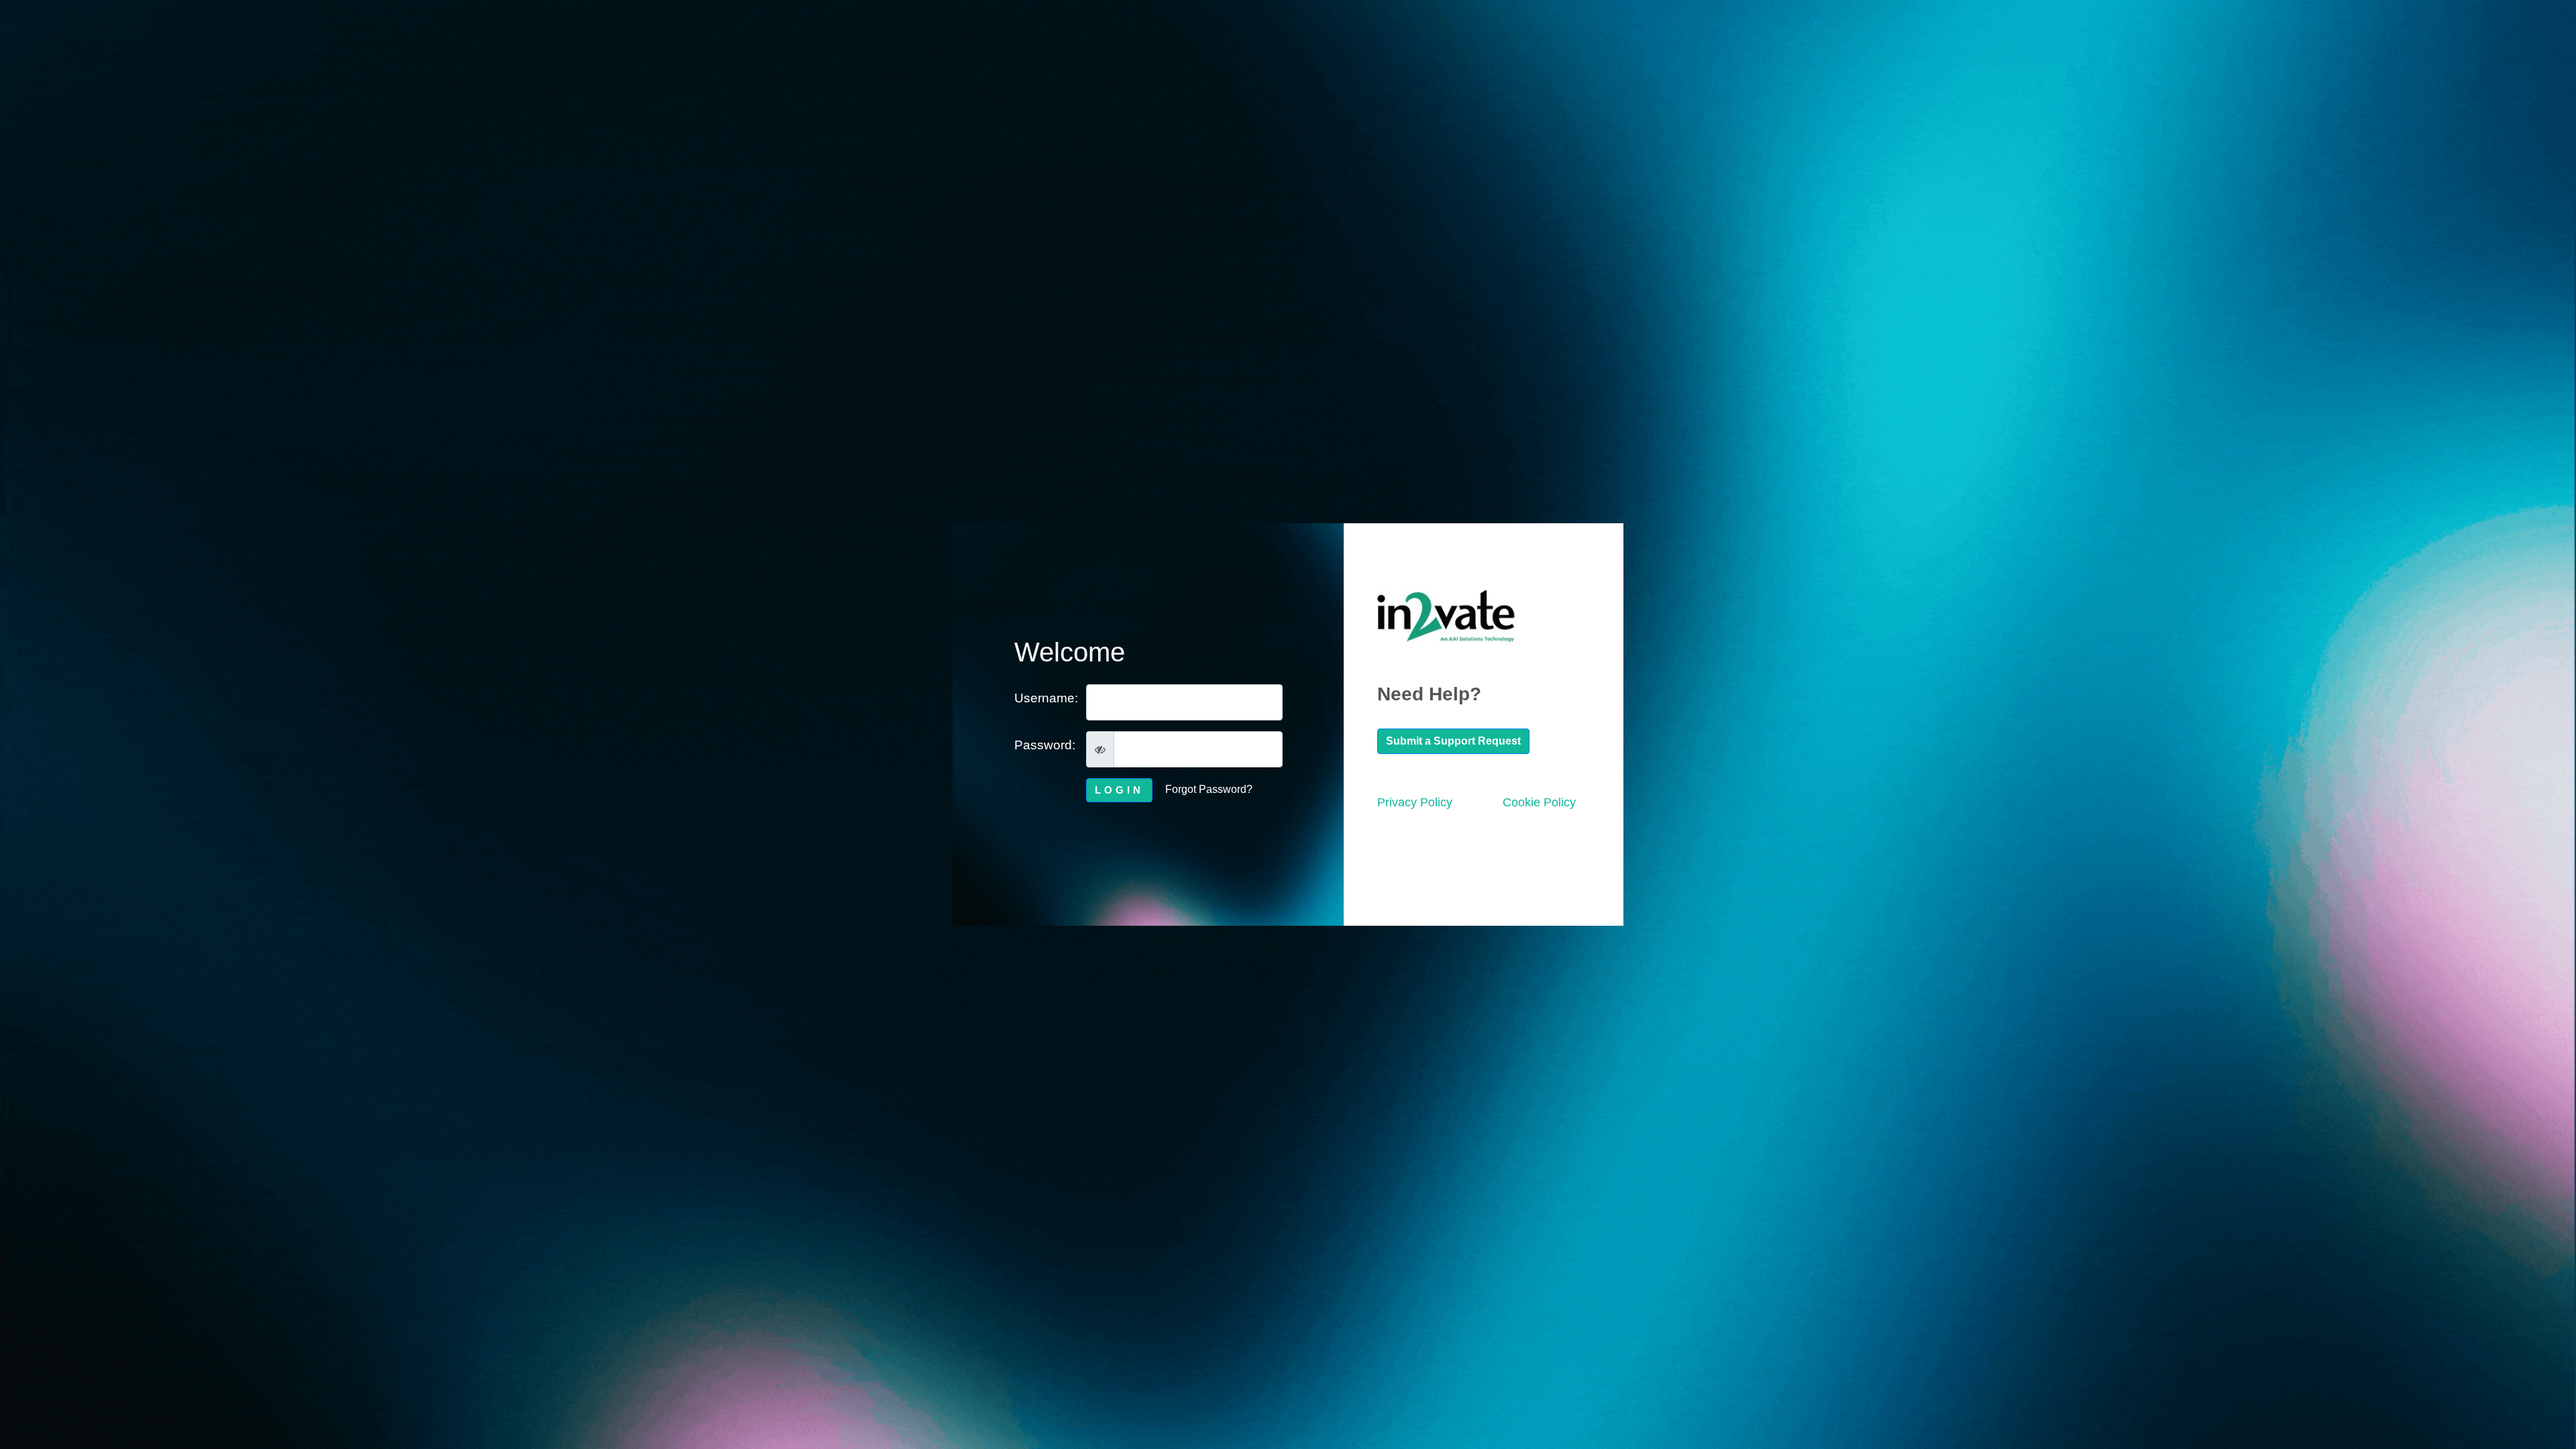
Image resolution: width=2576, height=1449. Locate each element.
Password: (1045, 745)
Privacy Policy (1415, 802)
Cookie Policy (1539, 802)
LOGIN (1119, 790)
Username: (1045, 698)
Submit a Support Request (1453, 741)
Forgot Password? (1209, 789)
